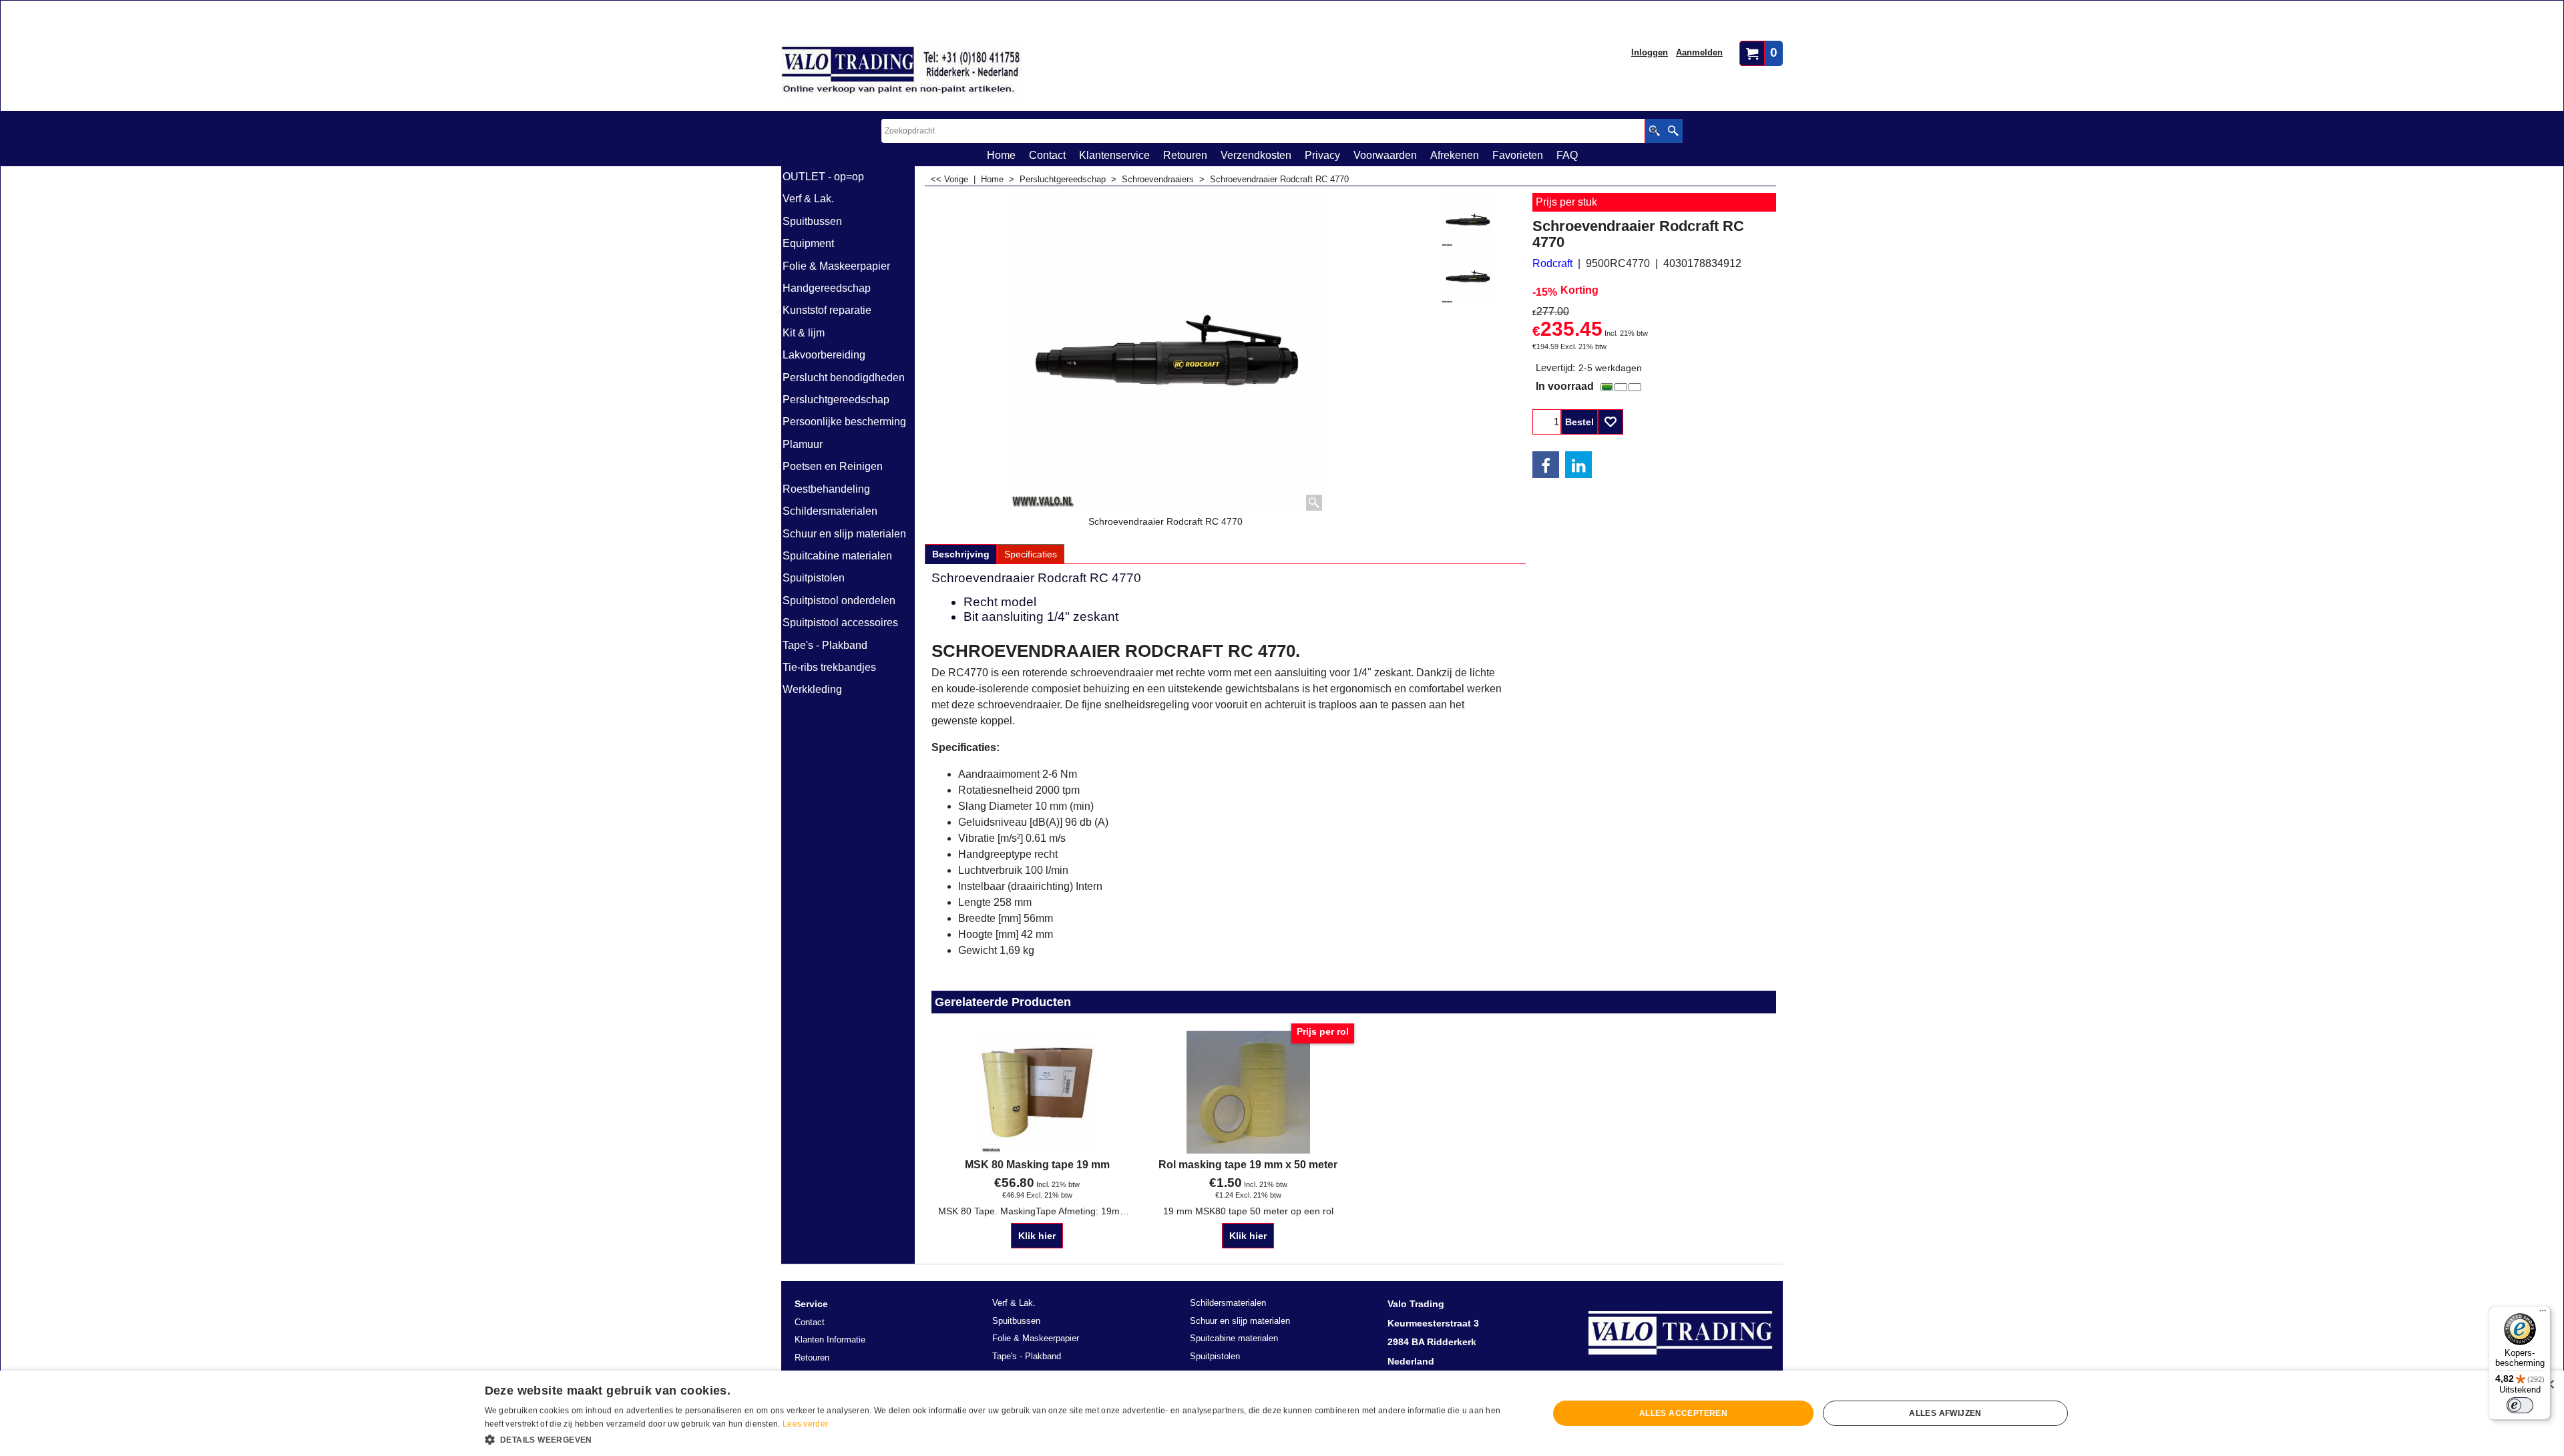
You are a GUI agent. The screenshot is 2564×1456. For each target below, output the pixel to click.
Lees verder (805, 1424)
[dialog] (1282, 1413)
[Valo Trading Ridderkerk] (901, 71)
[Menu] (2543, 1314)
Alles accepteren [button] (1683, 1413)
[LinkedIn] (1578, 465)
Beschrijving (961, 554)
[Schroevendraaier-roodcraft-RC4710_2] (1468, 277)
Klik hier (1037, 1236)
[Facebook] (1546, 465)
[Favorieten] (1611, 422)
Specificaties (1031, 554)
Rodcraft (1552, 263)
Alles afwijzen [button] (1945, 1413)
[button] (1001, 1439)
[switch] (2520, 1405)
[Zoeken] (1673, 131)
